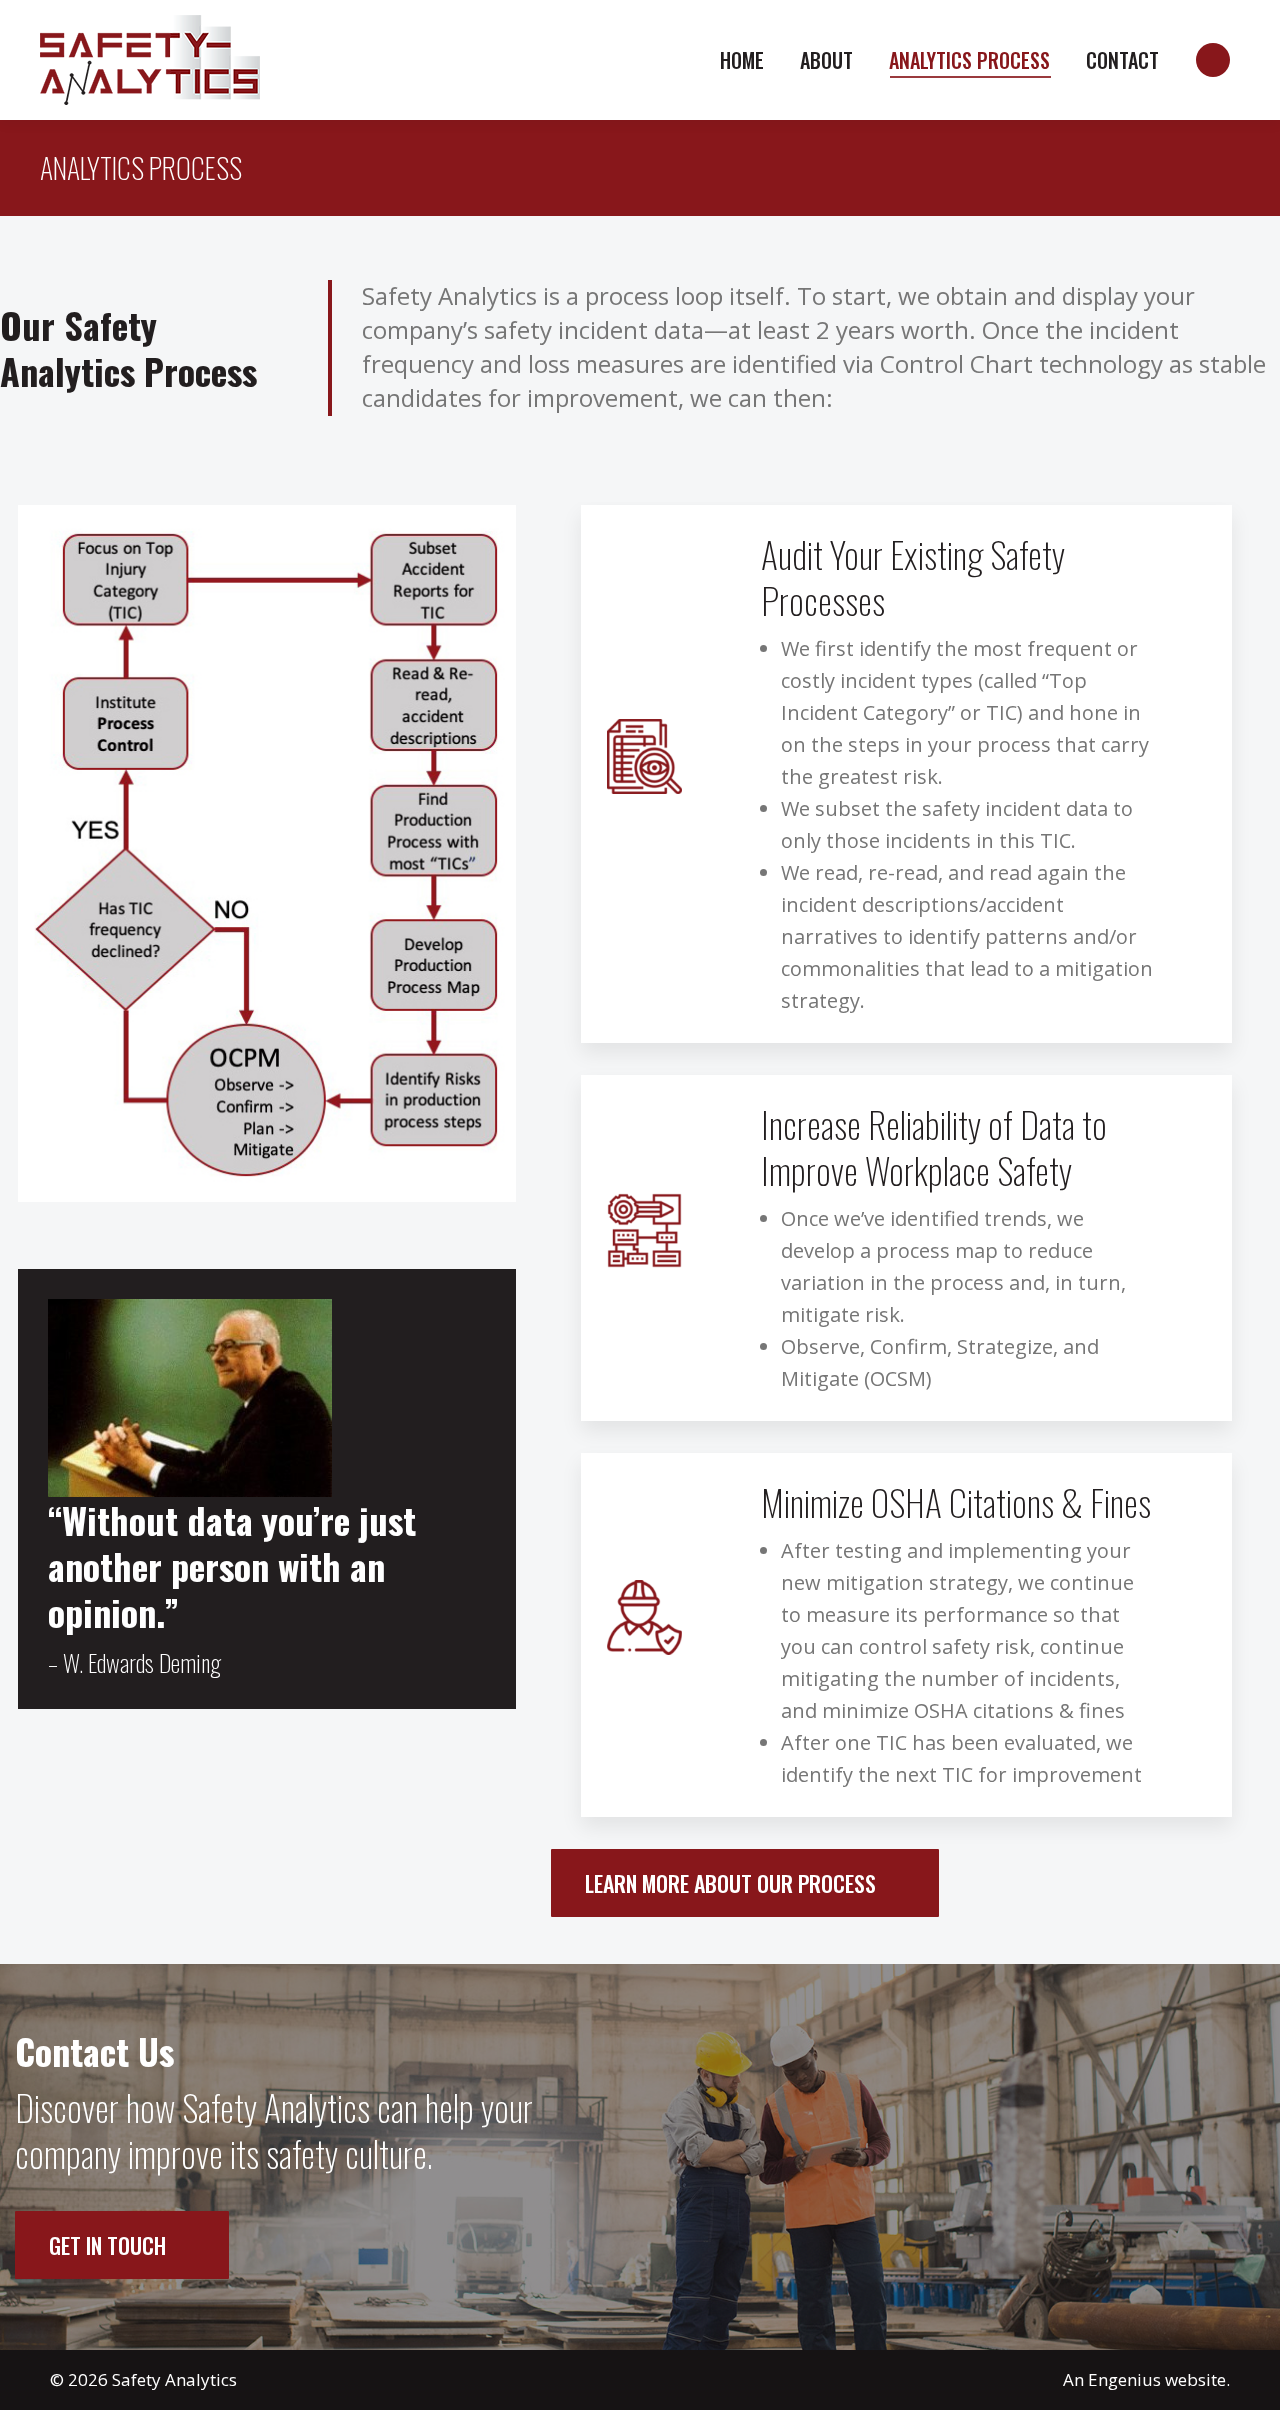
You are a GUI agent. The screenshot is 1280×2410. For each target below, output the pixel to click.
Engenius (1124, 2379)
